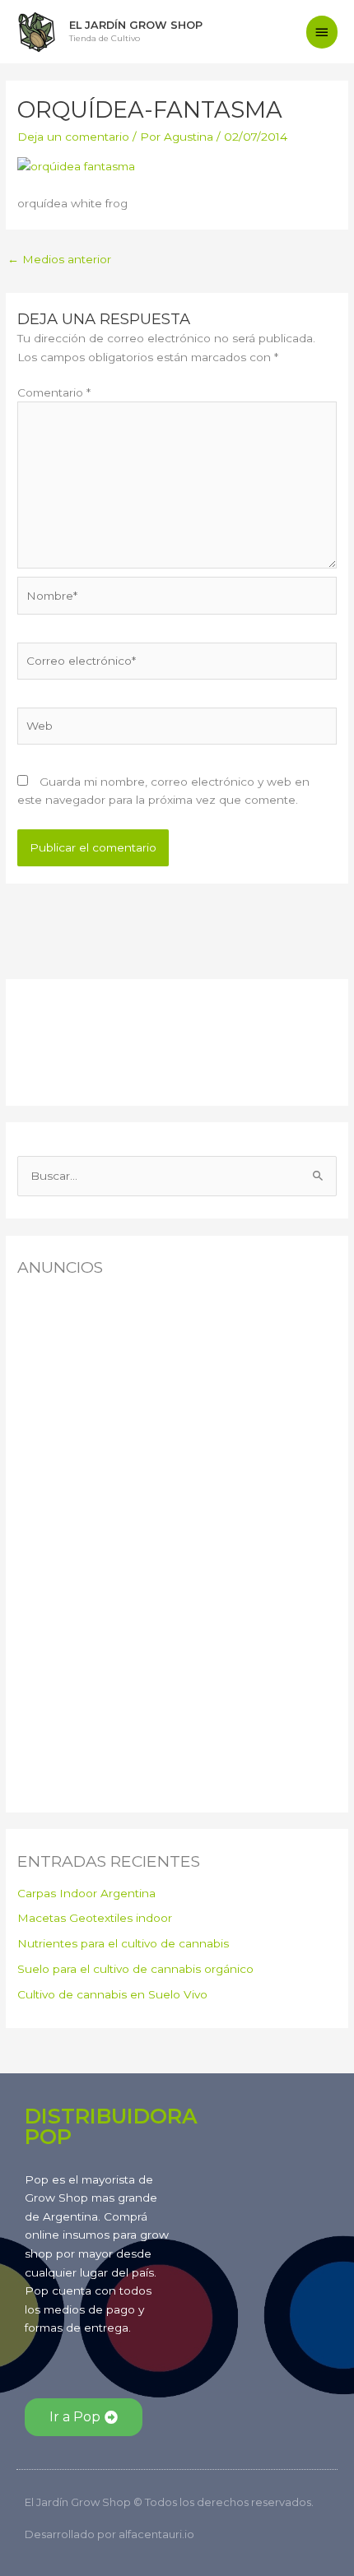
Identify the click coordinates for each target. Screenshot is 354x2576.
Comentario (54, 392)
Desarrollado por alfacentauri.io (109, 2534)
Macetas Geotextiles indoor (95, 1918)
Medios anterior (59, 259)
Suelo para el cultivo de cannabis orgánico (135, 1969)
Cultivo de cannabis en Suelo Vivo (112, 1994)
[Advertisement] (100, 1038)
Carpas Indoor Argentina (86, 1893)
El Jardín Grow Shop (136, 25)
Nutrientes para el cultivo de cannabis (123, 1943)
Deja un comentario (73, 137)
